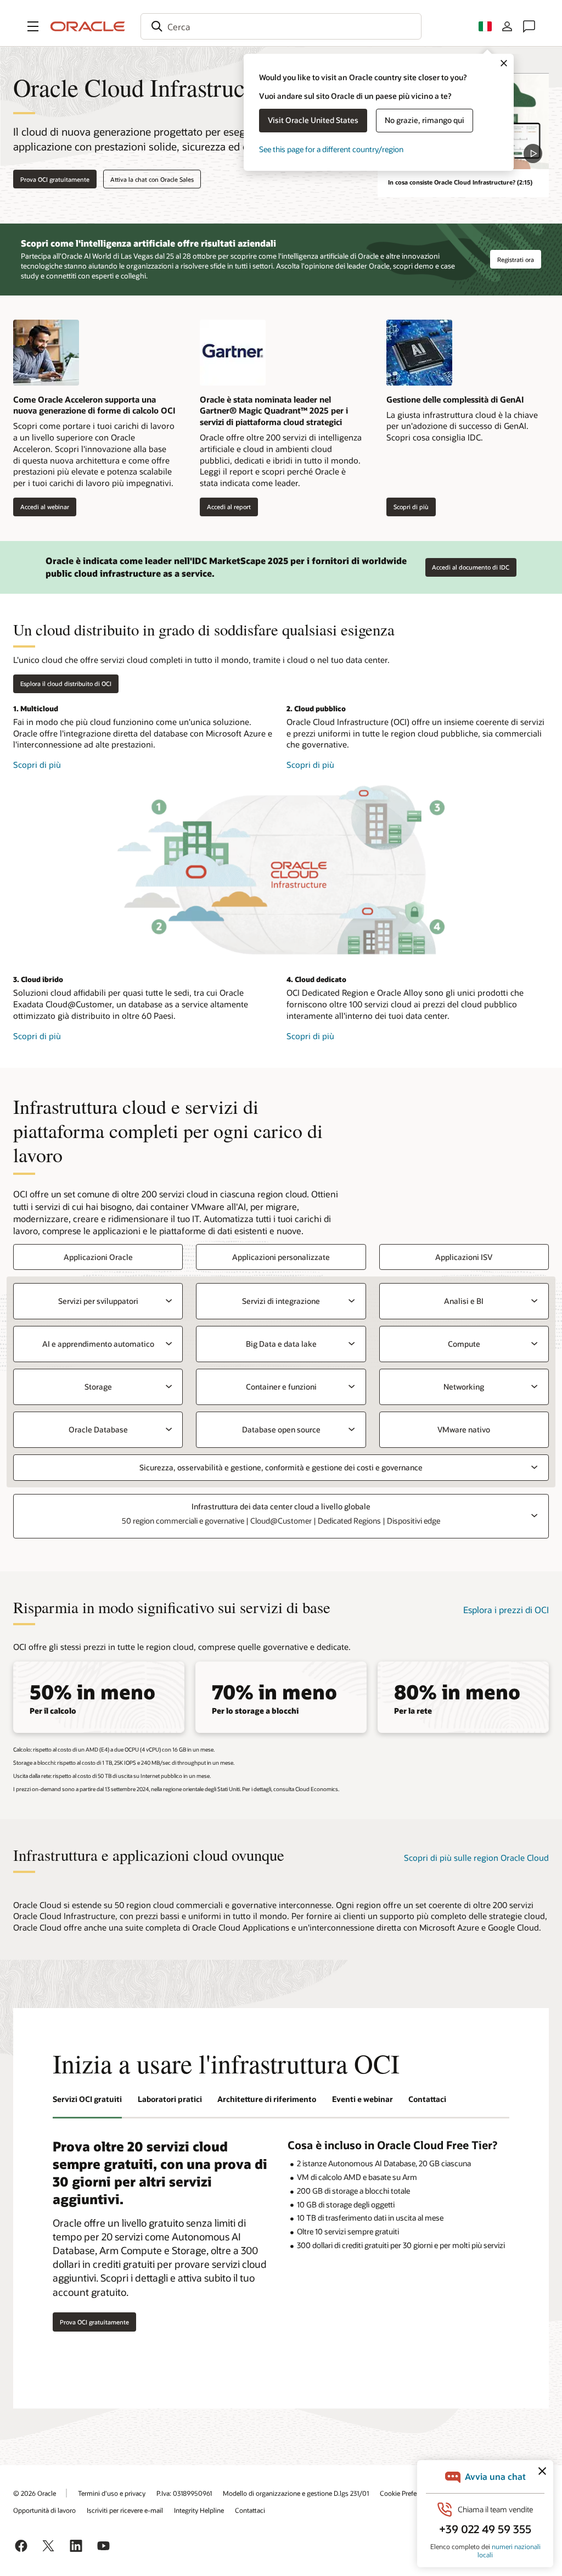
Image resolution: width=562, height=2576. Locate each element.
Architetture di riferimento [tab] (267, 2099)
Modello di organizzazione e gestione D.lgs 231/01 (296, 2493)
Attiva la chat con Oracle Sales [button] (152, 179)
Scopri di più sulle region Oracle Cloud (476, 1858)
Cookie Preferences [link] (408, 2493)
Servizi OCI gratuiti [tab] (87, 2099)
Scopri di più (408, 507)
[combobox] (281, 26)
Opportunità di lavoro (44, 2510)
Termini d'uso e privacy (112, 2493)
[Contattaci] (529, 26)
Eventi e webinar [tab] (363, 2099)
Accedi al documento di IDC (471, 567)
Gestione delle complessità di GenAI (455, 399)
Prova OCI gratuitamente (55, 179)
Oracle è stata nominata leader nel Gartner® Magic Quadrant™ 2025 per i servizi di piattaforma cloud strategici (274, 411)
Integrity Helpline (199, 2510)
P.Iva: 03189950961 (184, 2493)
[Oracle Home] (88, 26)
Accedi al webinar (41, 507)
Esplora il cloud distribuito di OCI (66, 684)
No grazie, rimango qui (425, 120)
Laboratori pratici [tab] (170, 2099)
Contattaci (250, 2510)
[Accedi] (507, 26)
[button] (33, 26)
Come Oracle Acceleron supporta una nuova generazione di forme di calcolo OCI (94, 405)
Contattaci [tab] (427, 2099)
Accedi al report (225, 507)
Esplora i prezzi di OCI (506, 1610)
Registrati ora (516, 260)
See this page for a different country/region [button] (331, 149)
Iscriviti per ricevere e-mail (125, 2510)
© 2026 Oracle (35, 2493)
